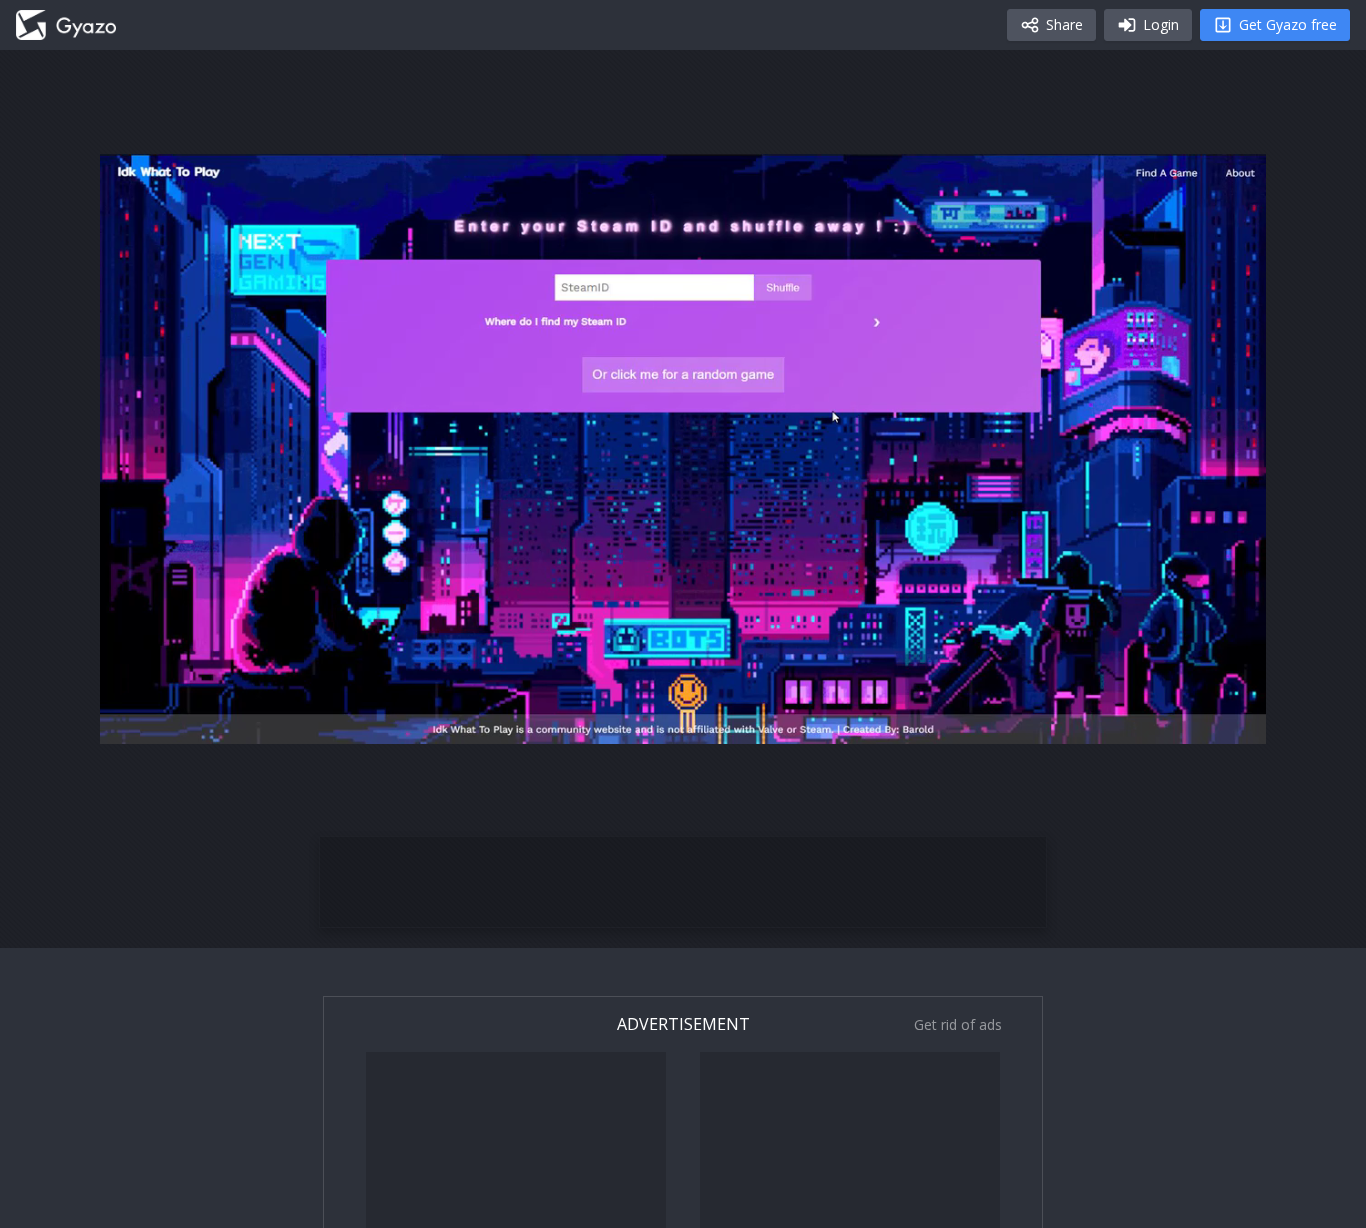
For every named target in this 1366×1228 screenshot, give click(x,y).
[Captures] (66, 25)
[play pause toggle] (136, 720)
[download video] (1134, 720)
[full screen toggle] (1230, 720)
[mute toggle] (184, 720)
